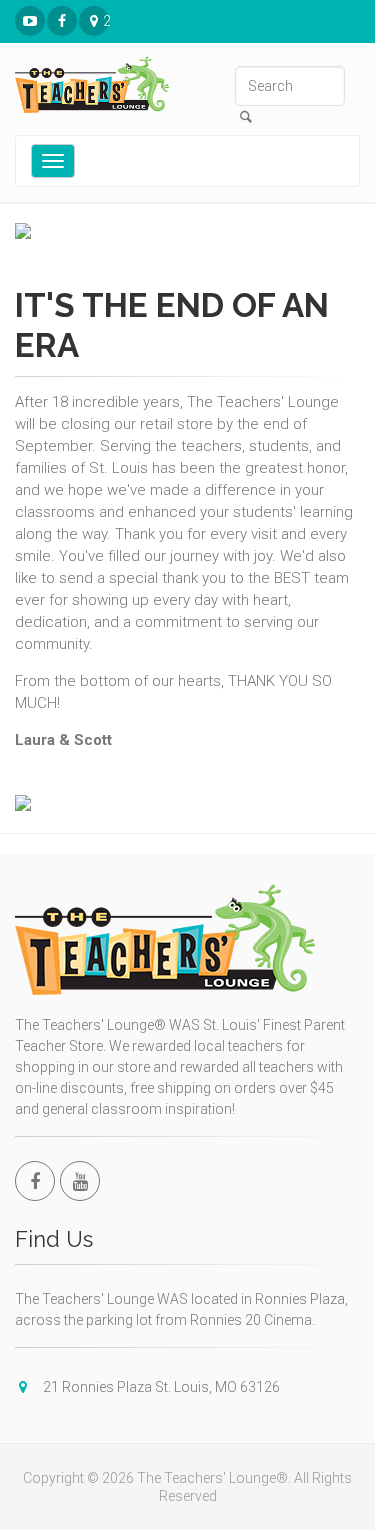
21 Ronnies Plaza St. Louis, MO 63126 (106, 21)
